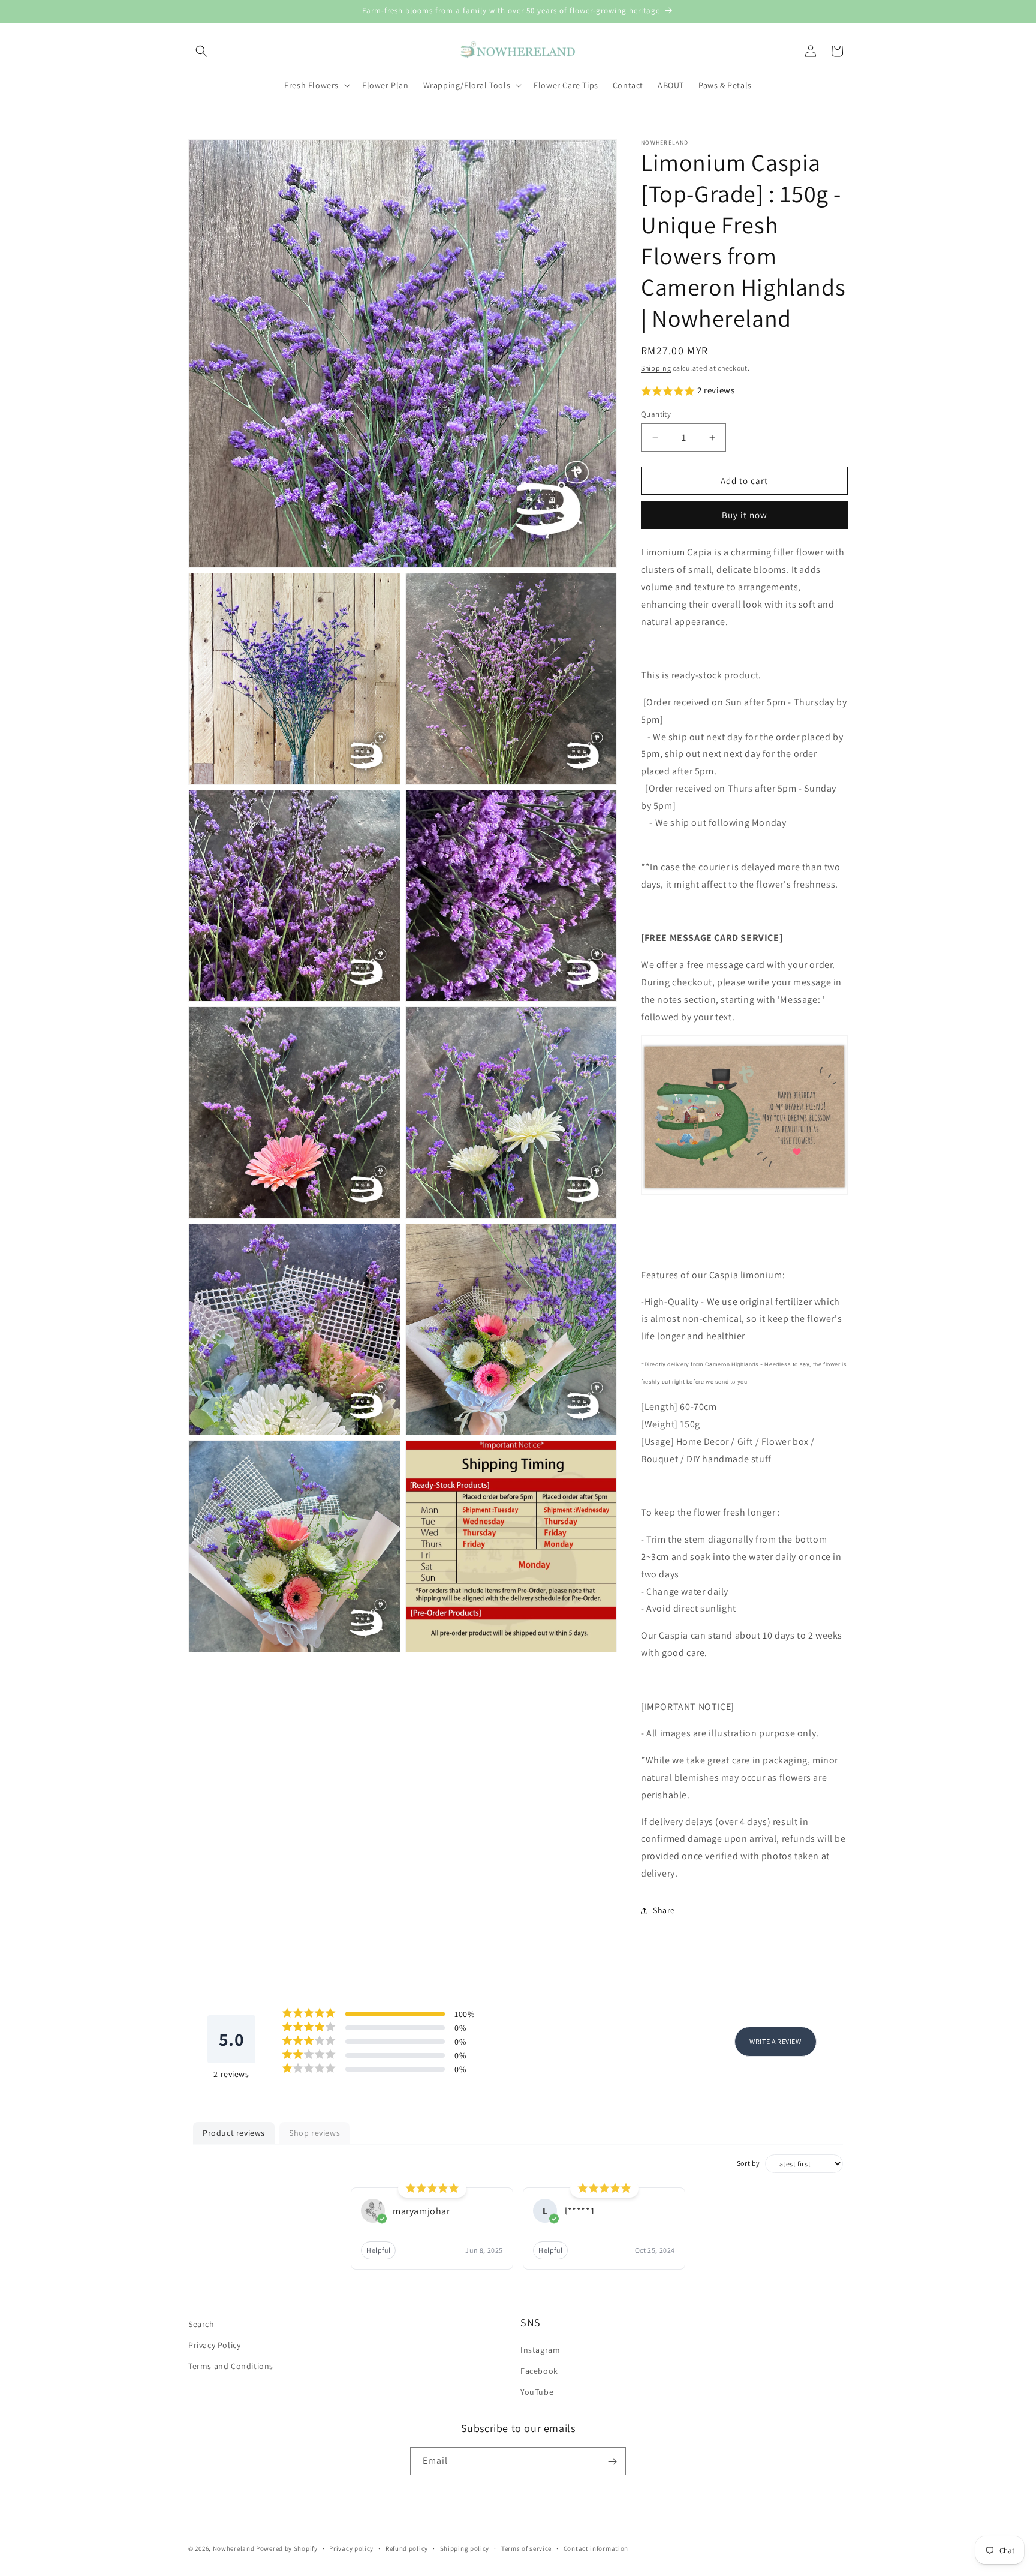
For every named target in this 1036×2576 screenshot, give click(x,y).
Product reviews (234, 2133)
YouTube (537, 2392)
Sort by (749, 2163)
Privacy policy (351, 2548)
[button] (201, 51)
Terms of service (526, 2548)
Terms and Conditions (231, 2367)
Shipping (656, 368)
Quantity (656, 414)
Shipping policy (465, 2548)
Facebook (539, 2371)
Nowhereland (234, 2548)
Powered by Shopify (287, 2548)
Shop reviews (314, 2133)
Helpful (378, 2250)
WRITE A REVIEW (775, 2041)
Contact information (596, 2548)
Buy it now (745, 515)
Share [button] (664, 1910)
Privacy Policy (214, 2345)
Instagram (540, 2350)
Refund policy (407, 2548)
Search (201, 2324)
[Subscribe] (612, 2462)
